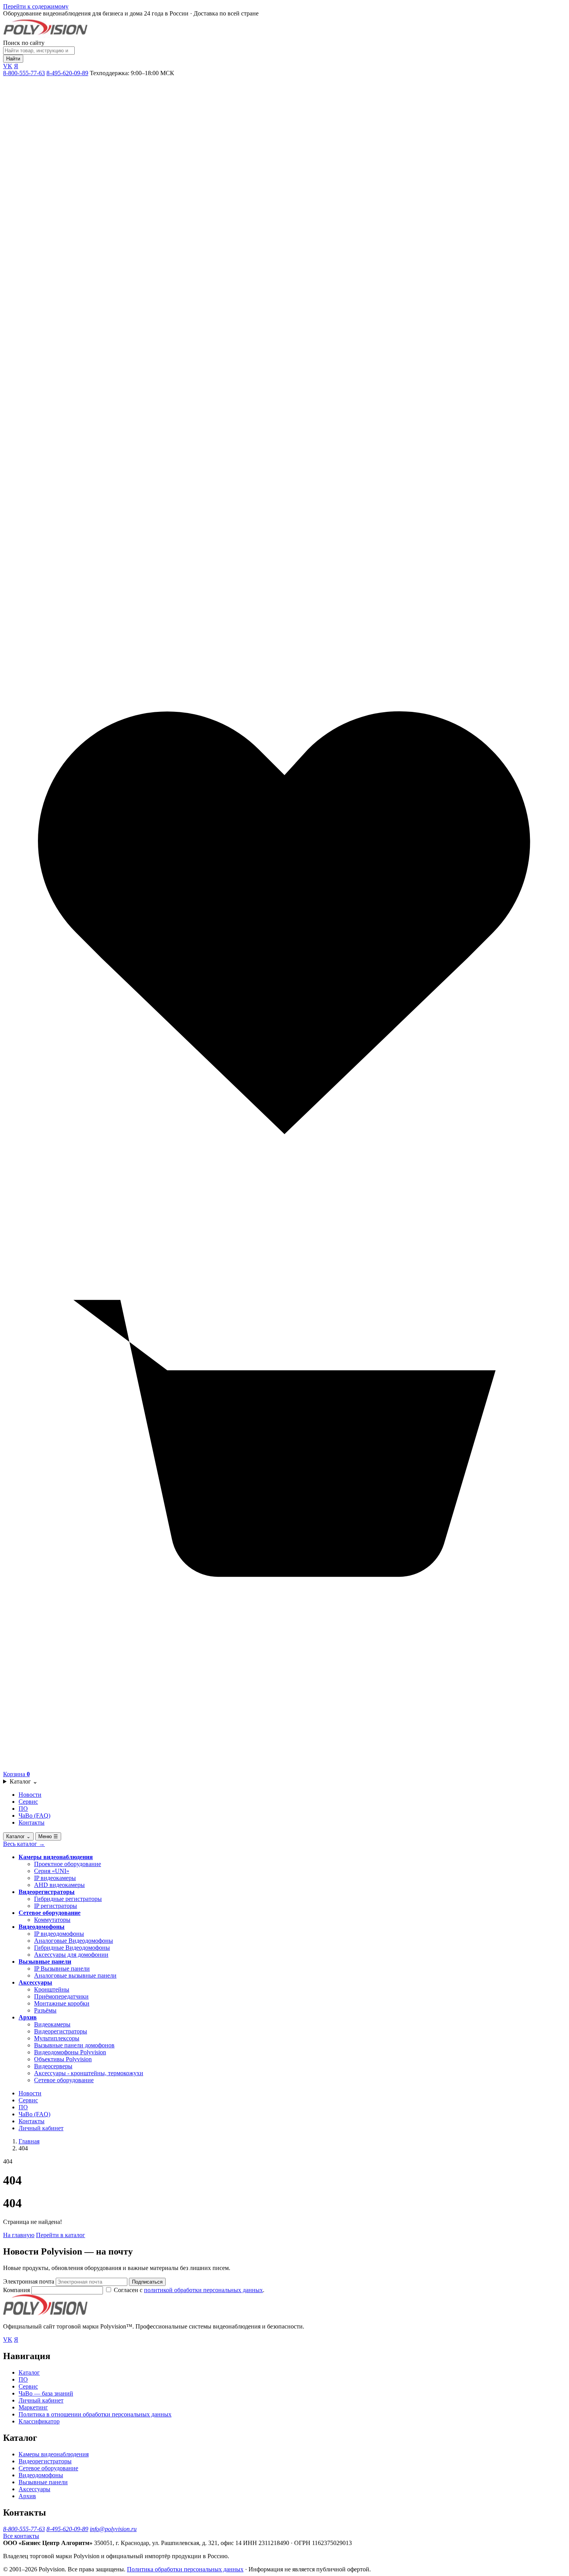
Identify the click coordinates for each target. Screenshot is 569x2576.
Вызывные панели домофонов (74, 2045)
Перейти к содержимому (36, 6)
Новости (30, 1795)
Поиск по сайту (24, 43)
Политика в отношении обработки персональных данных (95, 2414)
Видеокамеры (52, 2024)
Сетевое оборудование (50, 1913)
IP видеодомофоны (59, 1934)
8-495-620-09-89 (67, 73)
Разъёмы (45, 2010)
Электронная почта (29, 2281)
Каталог (24, 1781)
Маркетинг (33, 2407)
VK (8, 66)
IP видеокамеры (55, 1878)
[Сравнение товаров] (284, 638)
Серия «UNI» (52, 1871)
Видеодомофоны (42, 1927)
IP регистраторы (56, 1906)
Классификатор (39, 2421)
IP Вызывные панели (62, 1969)
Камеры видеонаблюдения (56, 1857)
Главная (29, 2141)
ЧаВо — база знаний (46, 2393)
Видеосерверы (53, 2066)
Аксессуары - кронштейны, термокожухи (89, 2073)
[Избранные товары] (284, 1202)
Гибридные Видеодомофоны (72, 1948)
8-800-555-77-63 (24, 73)
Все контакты (21, 2536)
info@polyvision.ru (113, 2529)
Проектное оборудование (68, 1864)
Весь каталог (24, 1844)
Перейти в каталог (61, 2235)
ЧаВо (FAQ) (34, 1816)
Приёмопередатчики (61, 1996)
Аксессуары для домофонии (71, 1955)
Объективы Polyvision (63, 2059)
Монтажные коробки (62, 2003)
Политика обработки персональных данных (185, 2569)
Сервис (28, 1802)
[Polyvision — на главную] (45, 36)
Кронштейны (52, 1989)
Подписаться (147, 2282)
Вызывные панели (45, 1962)
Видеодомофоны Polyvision (70, 2052)
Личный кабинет (41, 2128)
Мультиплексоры (57, 2038)
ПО (23, 1809)
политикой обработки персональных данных (203, 2290)
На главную (19, 2235)
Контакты (32, 1822)
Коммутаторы (52, 1920)
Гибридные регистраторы (68, 1899)
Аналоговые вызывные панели (75, 1975)
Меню (48, 1836)
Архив (28, 2017)
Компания (17, 2290)
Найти (13, 59)
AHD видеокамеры (59, 1885)
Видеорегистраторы (47, 1892)
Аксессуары (35, 1982)
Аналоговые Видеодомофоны (74, 1941)
